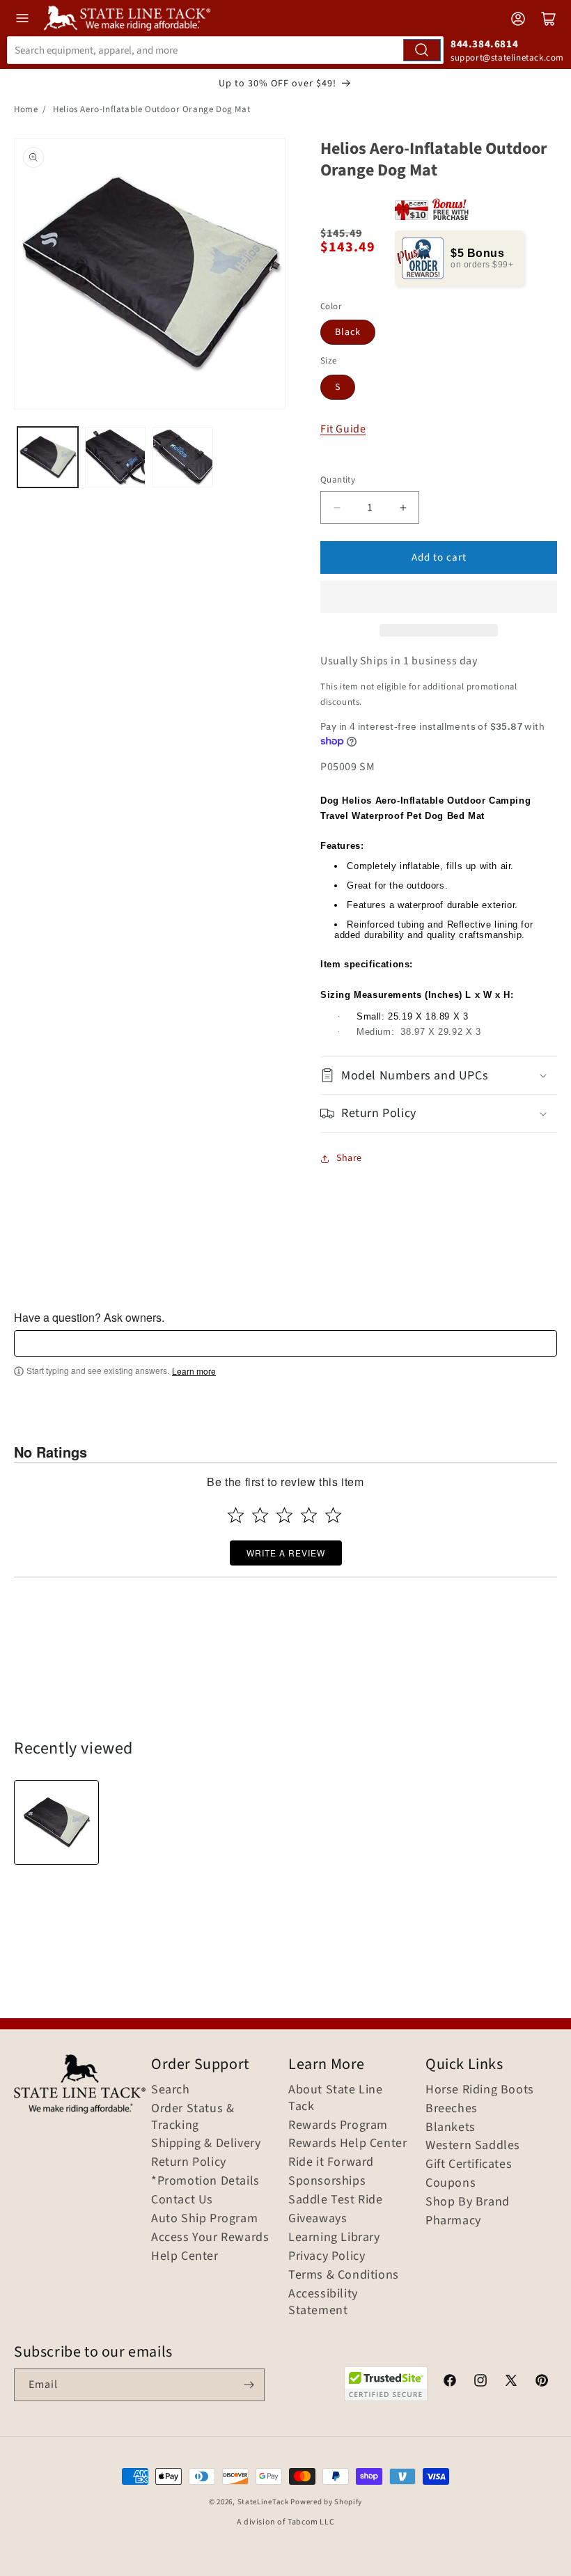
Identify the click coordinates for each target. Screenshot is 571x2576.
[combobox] (225, 50)
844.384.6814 (484, 44)
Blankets (451, 2128)
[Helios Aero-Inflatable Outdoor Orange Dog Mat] (56, 1822)
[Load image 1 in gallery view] (48, 457)
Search (171, 2090)
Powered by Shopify (326, 2502)
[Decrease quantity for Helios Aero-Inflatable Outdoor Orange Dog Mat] (337, 507)
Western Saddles (473, 2146)
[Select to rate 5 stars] (333, 1515)
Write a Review (286, 1553)
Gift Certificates (469, 2164)
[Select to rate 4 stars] (309, 1515)
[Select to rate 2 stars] (260, 1515)
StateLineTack (263, 2502)
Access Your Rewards (210, 2238)
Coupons (451, 2183)
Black (348, 332)
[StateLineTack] (127, 18)
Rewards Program (338, 2125)
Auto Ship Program (204, 2219)
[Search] (422, 50)
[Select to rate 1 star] (236, 1515)
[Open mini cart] (549, 19)
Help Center (185, 2256)
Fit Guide (343, 429)
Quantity (338, 480)
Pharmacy (453, 2221)
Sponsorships (327, 2181)
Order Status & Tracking (193, 2117)
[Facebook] (450, 2382)
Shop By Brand (468, 2202)
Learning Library (334, 2238)
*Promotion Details (205, 2181)
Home (26, 109)
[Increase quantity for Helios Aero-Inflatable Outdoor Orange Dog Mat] (403, 507)
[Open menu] (22, 18)
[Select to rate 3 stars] (284, 1515)
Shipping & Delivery (206, 2144)
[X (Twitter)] (511, 2382)
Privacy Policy (327, 2256)
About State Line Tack (336, 2098)
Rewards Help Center (347, 2144)
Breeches (452, 2109)
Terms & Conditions (344, 2275)
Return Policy (189, 2162)
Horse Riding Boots (480, 2090)
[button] (439, 597)
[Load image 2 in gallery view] (115, 457)
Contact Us (182, 2200)
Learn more (194, 1371)
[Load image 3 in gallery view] (183, 457)
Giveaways (318, 2219)
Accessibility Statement (323, 2302)
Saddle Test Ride (336, 2200)
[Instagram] (480, 2382)
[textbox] (285, 1343)
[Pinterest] (542, 2382)
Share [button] (349, 1158)
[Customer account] (518, 19)
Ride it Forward (331, 2162)
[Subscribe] (249, 2385)
